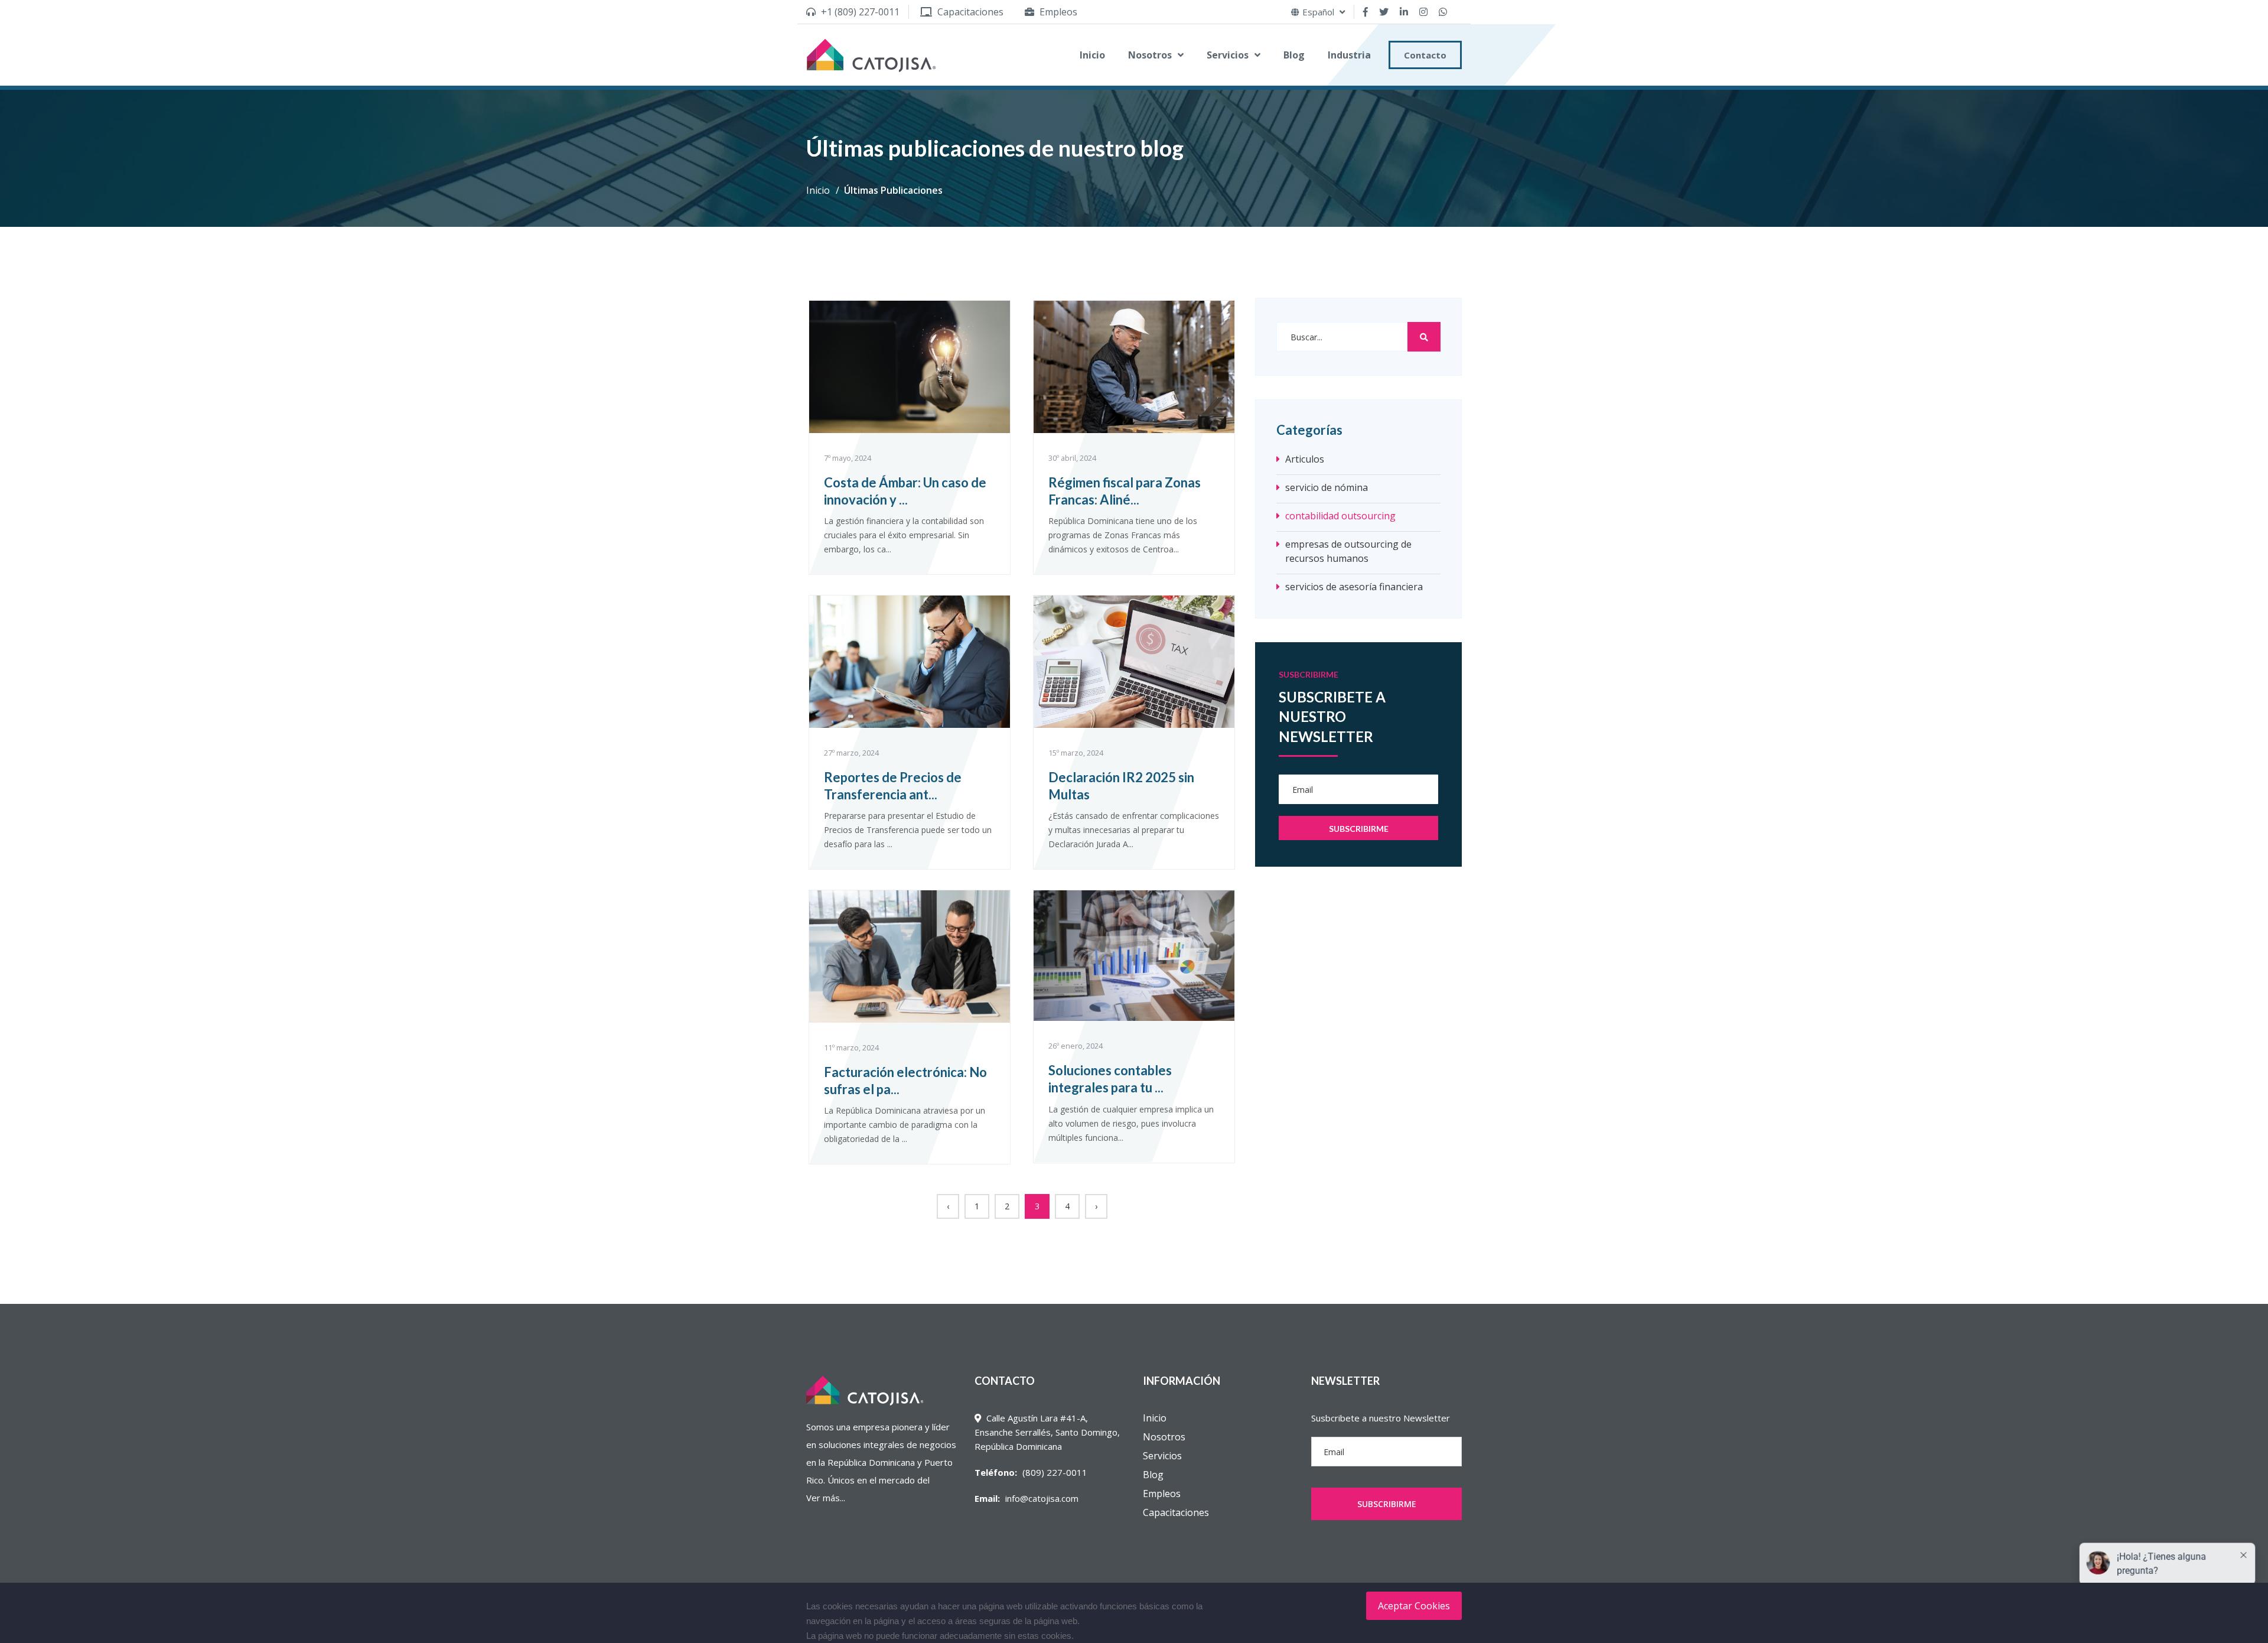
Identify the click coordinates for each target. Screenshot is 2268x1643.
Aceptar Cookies (1414, 1606)
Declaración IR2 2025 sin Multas (1121, 786)
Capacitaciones (1176, 1512)
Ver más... (826, 1498)
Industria (1349, 55)
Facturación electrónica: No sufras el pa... (905, 1081)
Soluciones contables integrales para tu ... (1110, 1079)
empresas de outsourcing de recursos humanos (1348, 551)
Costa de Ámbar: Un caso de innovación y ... (905, 491)
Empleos (1162, 1494)
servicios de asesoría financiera (1354, 587)
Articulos (1305, 459)
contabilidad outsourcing (1340, 516)
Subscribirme (1387, 1504)
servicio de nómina (1327, 487)
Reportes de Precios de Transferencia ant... (893, 786)
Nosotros (1150, 55)
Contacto (1425, 55)
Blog (1294, 55)
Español (1319, 12)
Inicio (1092, 55)
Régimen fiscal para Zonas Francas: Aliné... (1125, 491)
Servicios (1228, 55)
